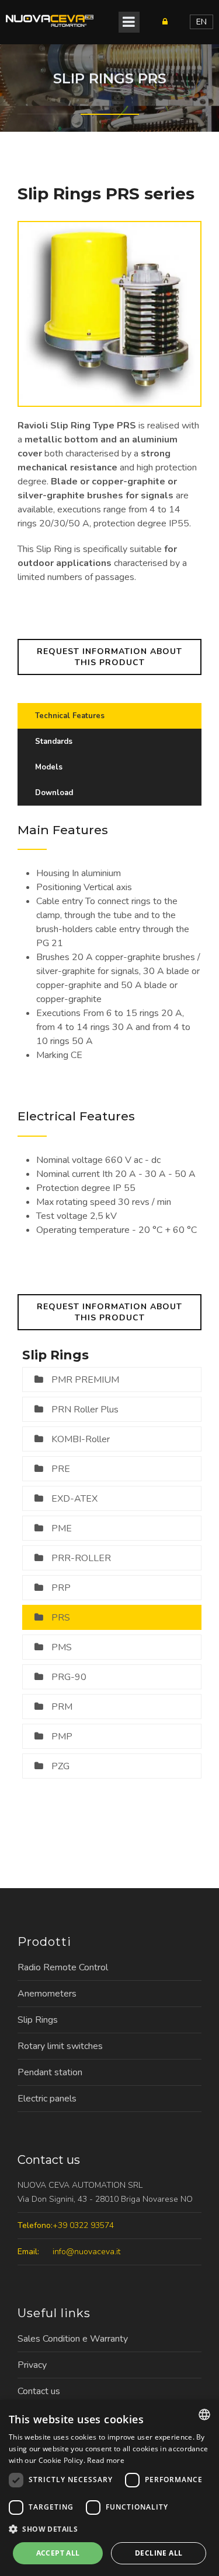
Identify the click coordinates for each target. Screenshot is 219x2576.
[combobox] (204, 2415)
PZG (60, 1766)
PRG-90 (69, 1677)
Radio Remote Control (63, 1967)
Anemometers (47, 1994)
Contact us (39, 2391)
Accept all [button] (58, 2553)
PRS (61, 1618)
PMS (62, 1647)
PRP (61, 1588)
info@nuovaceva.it (86, 2252)
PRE (61, 1469)
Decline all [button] (159, 2553)
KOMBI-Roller (81, 1439)
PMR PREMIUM (85, 1380)
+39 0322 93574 (83, 2225)
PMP (62, 1737)
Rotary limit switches (60, 2046)
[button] (109, 2529)
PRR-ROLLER (81, 1558)
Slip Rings (38, 2020)
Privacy (32, 2365)
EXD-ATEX (74, 1499)
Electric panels (47, 2099)
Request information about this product (109, 657)
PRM (62, 1707)
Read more (106, 2460)
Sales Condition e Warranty (73, 2339)
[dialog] (109, 2488)
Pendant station (50, 2072)
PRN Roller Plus (85, 1410)
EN (201, 22)
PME (62, 1528)
